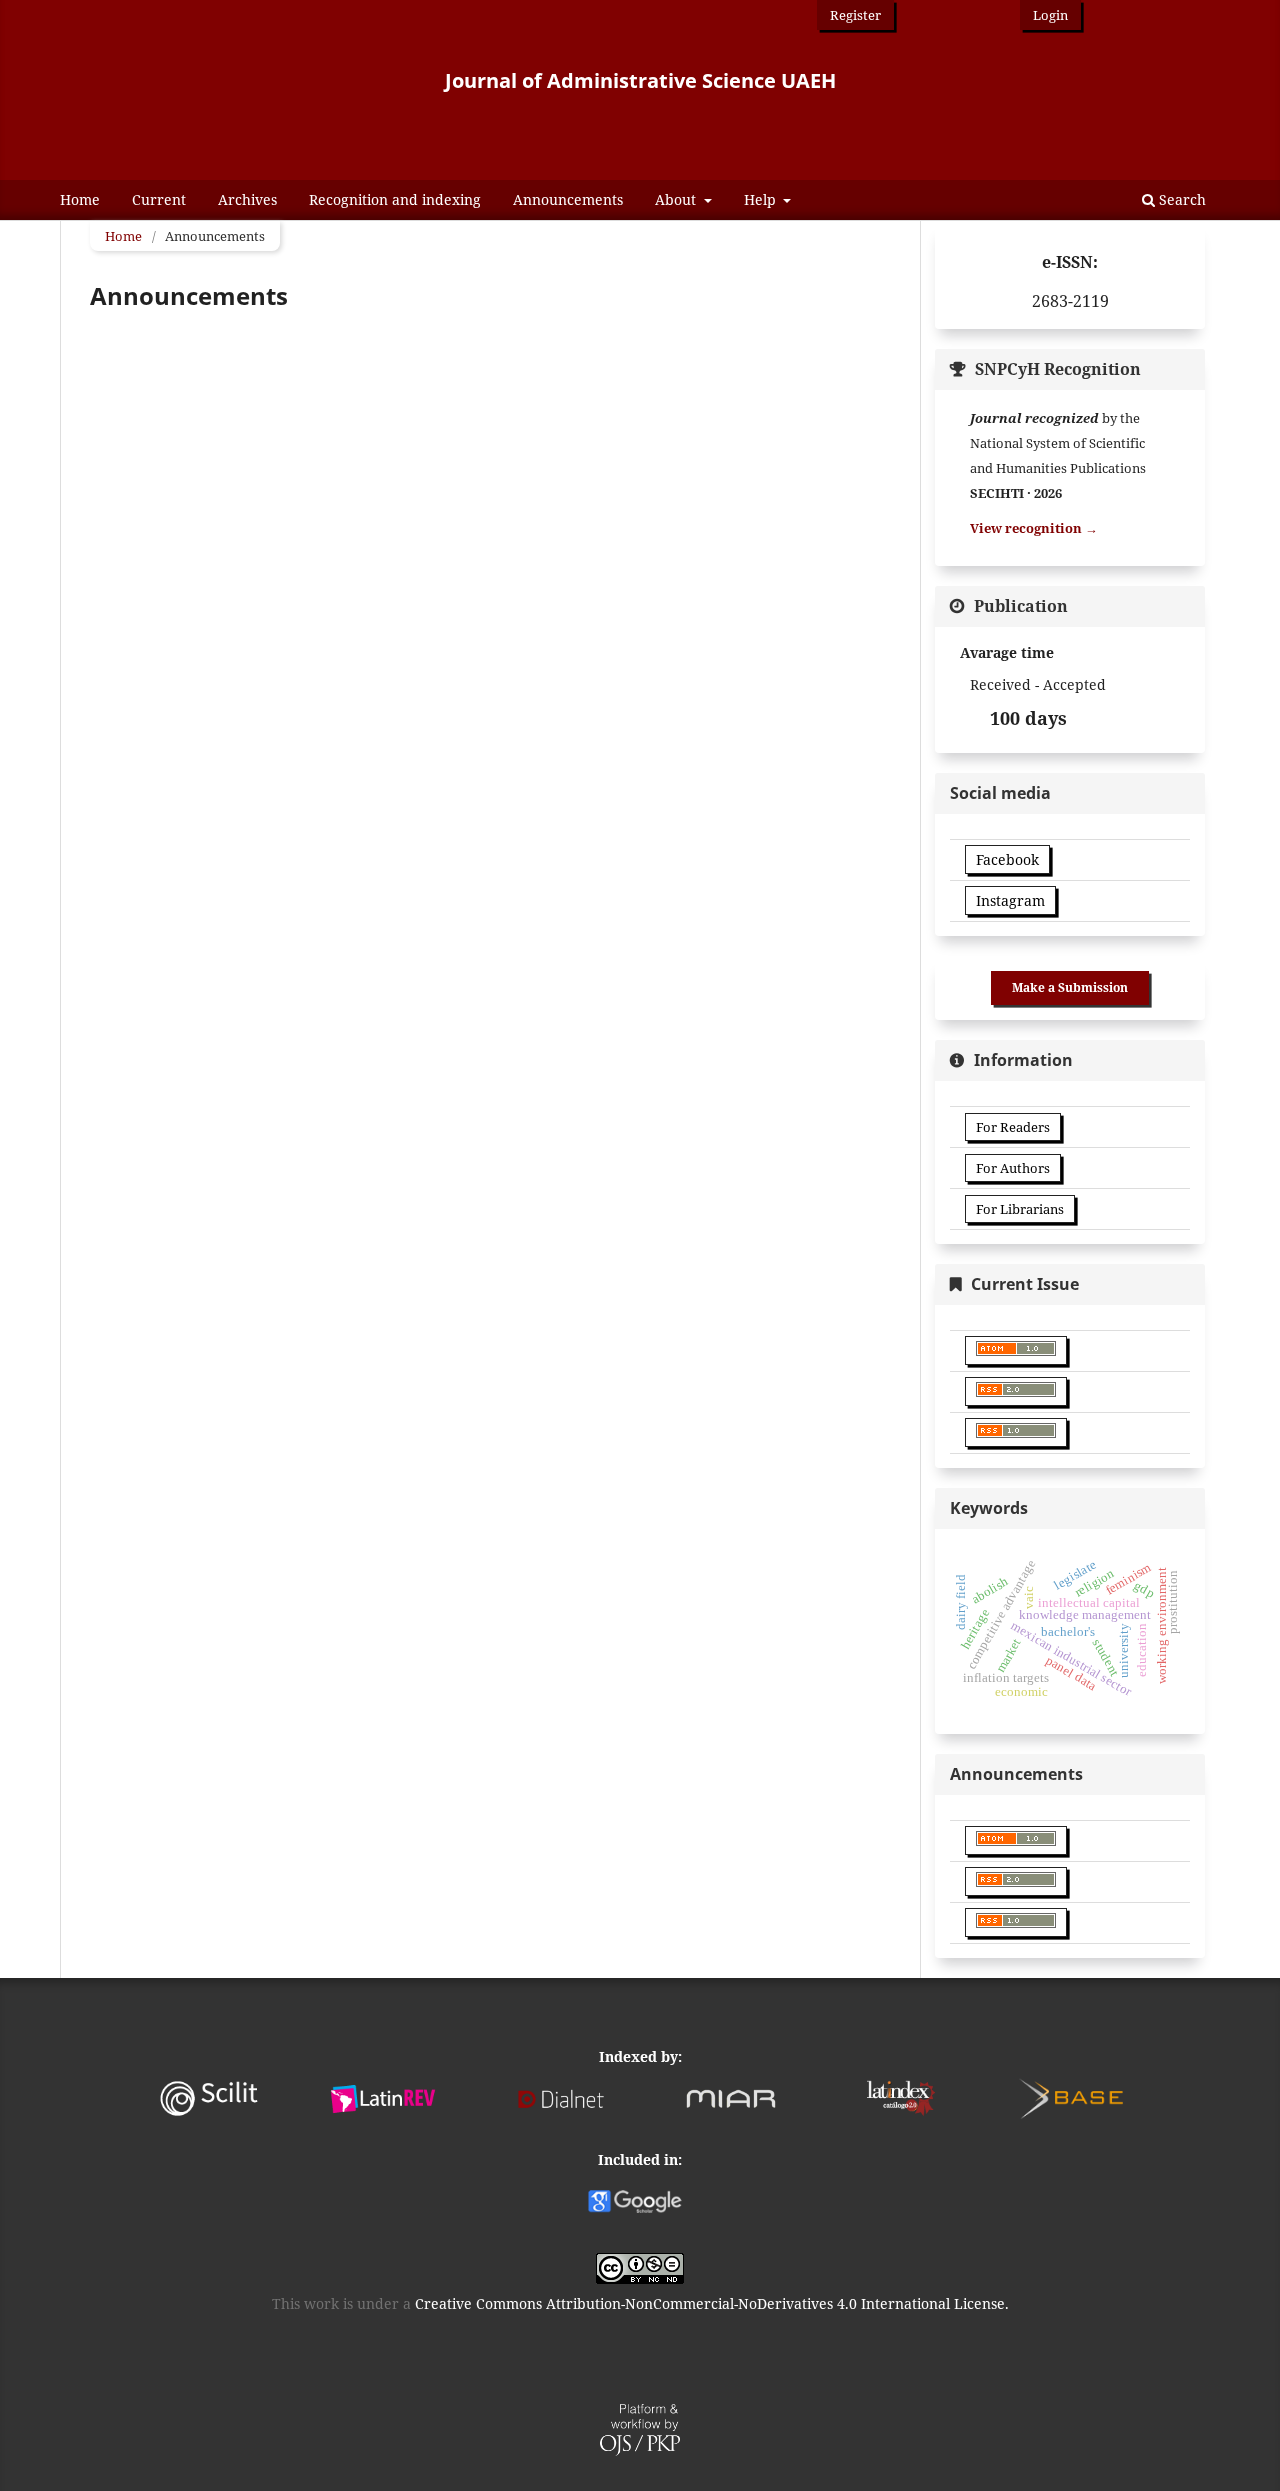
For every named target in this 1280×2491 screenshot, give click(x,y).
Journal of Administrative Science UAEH (640, 80)
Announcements (568, 199)
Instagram (1010, 900)
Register (855, 15)
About (677, 199)
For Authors (1013, 1168)
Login (1050, 15)
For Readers (1013, 1127)
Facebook (1007, 859)
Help (762, 199)
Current (159, 199)
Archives (247, 199)
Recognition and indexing (395, 199)
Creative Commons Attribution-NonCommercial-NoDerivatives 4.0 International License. (712, 2303)
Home (80, 199)
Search (1180, 199)
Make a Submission (1070, 987)
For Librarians (1020, 1209)
